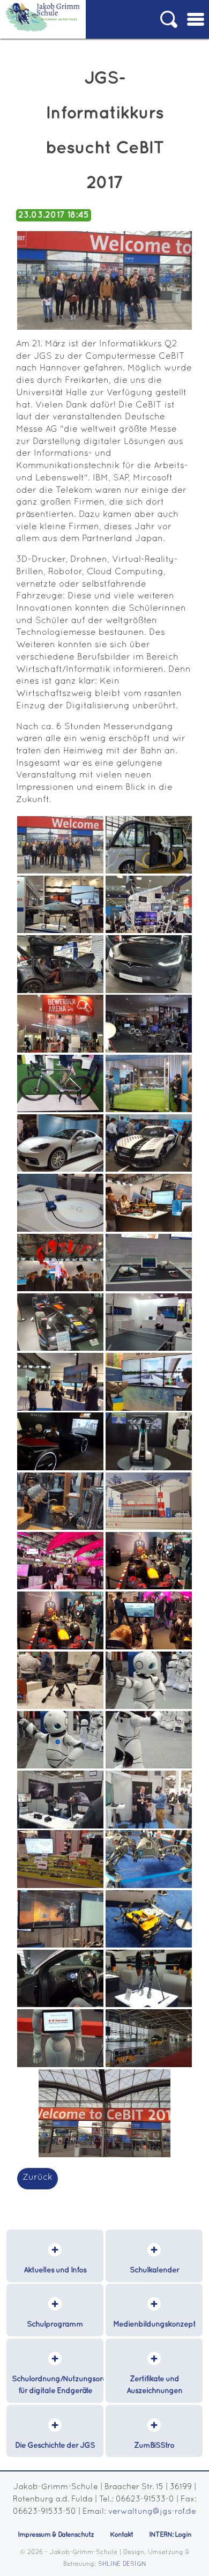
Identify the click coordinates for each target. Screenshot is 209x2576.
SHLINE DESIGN (122, 2564)
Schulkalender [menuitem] (154, 2270)
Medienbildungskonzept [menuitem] (154, 2324)
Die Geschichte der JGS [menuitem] (55, 2445)
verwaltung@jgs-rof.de (152, 2512)
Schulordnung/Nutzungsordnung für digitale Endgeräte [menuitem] (58, 2385)
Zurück (38, 2178)
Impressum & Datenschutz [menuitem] (56, 2535)
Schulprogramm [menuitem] (55, 2324)
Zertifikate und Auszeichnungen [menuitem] (154, 2385)
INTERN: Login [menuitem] (170, 2535)
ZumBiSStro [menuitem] (154, 2445)
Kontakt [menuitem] (121, 2535)
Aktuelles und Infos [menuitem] (55, 2270)
